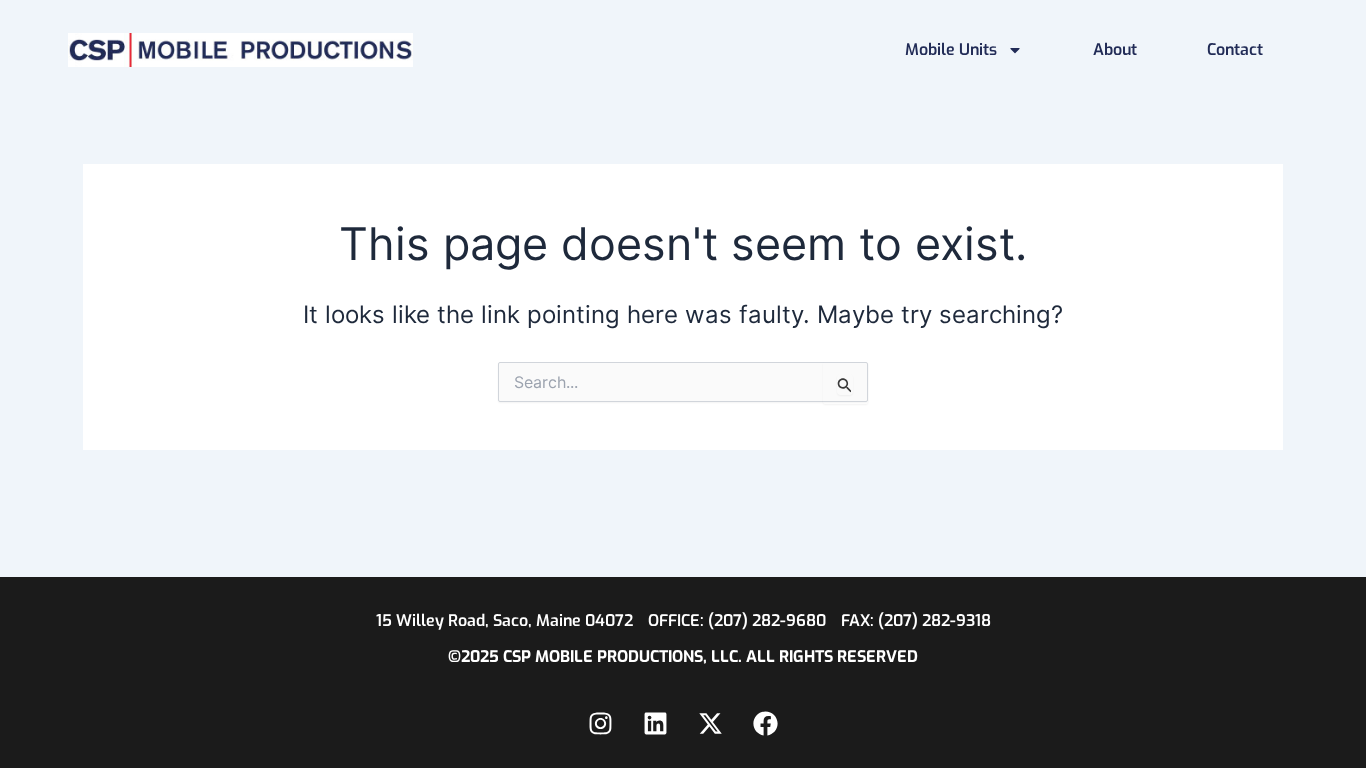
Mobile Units (951, 49)
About (1115, 49)
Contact (1235, 49)
